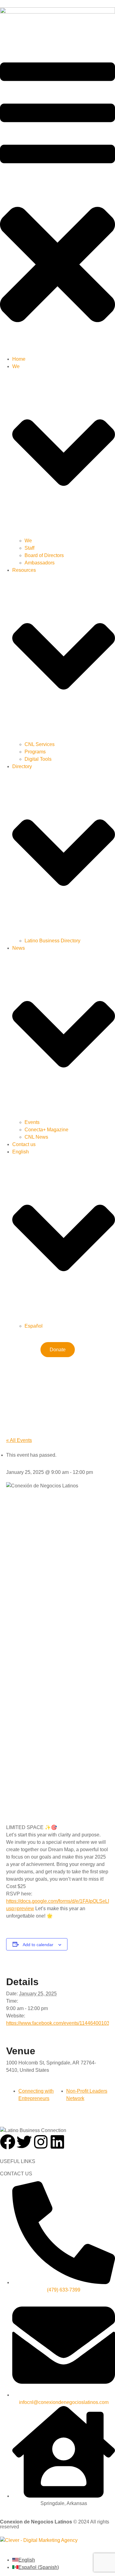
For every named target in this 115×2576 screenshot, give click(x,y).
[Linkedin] (57, 2142)
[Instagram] (41, 2142)
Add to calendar (38, 1945)
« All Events (19, 1440)
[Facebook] (8, 2142)
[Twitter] (24, 2142)
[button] (57, 199)
